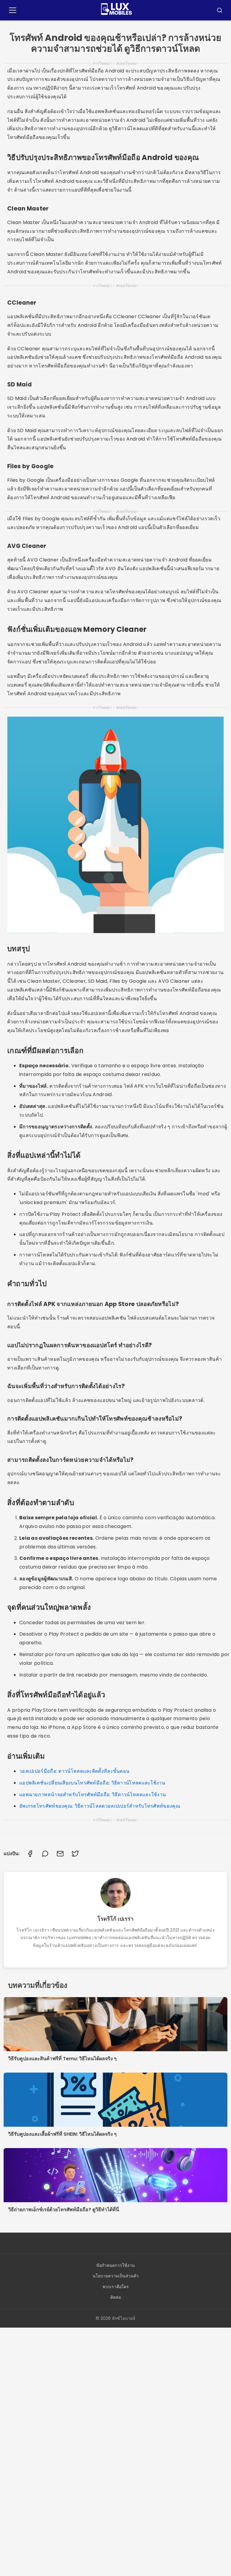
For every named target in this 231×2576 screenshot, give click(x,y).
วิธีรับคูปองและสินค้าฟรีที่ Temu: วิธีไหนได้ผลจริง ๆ (62, 2059)
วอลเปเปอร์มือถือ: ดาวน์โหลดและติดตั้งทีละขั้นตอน (74, 1771)
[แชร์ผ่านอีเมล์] (60, 1854)
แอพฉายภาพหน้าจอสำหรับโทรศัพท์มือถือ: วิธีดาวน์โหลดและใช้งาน (92, 1795)
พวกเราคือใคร (116, 2287)
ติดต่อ (116, 2297)
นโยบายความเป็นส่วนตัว (116, 2276)
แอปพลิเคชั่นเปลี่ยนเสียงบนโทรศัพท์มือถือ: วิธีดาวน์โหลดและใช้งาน (92, 1783)
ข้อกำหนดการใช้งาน (115, 2265)
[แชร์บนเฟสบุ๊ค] (30, 1854)
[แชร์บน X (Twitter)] (75, 1854)
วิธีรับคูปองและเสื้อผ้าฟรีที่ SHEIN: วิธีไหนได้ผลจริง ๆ (62, 2134)
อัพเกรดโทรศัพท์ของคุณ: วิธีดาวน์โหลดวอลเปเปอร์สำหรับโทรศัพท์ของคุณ (100, 1806)
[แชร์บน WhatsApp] (45, 1854)
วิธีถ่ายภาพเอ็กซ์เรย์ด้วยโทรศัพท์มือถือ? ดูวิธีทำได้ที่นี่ (64, 2210)
